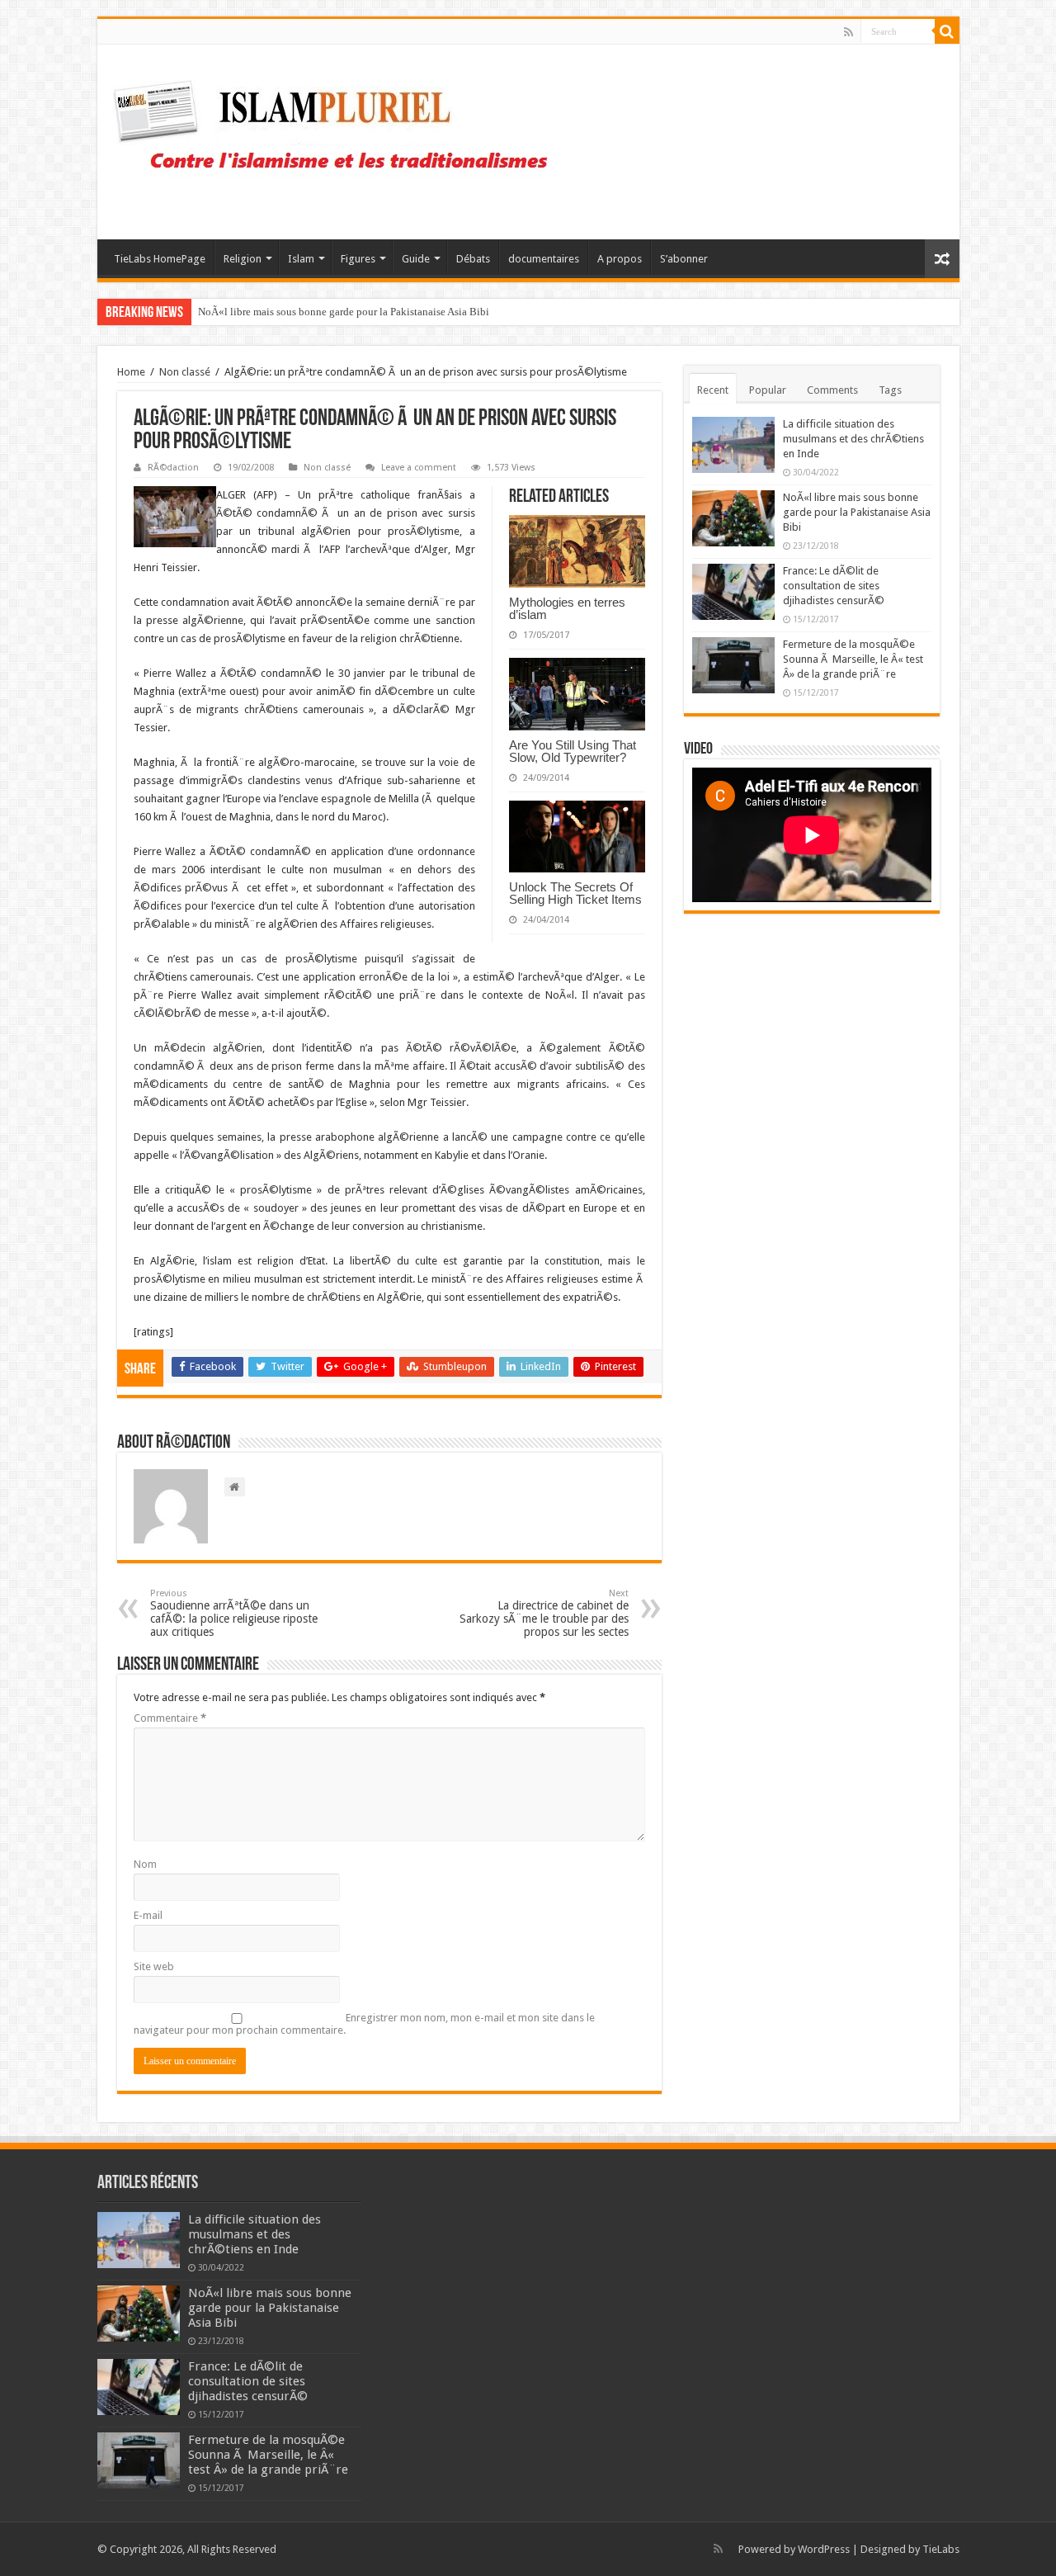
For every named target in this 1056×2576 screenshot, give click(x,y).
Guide (416, 259)
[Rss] (849, 32)
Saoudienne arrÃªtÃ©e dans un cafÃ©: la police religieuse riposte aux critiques (234, 1613)
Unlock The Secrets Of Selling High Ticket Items (575, 893)
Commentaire (170, 1718)
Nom (145, 1864)
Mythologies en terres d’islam (567, 608)
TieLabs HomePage (160, 259)
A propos (620, 259)
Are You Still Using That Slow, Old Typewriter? (573, 751)
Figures (358, 259)
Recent (713, 390)
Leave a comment (419, 468)
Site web (154, 1966)
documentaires (544, 259)
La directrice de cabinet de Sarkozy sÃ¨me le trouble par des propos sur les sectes (544, 1613)
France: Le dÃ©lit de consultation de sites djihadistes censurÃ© (341, 312)
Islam (301, 259)
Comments (832, 390)
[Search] (947, 31)
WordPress (824, 2549)
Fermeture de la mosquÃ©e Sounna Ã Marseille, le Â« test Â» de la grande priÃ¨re (853, 659)
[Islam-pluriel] (338, 139)
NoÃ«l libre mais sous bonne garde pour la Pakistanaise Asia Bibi (857, 512)
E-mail (148, 1915)
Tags (890, 390)
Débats (473, 259)
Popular (768, 390)
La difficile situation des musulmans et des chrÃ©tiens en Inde (853, 439)
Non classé (185, 372)
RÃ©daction (173, 468)
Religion (243, 259)
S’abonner (684, 259)
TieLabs (941, 2549)
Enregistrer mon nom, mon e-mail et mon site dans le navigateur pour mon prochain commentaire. (364, 2024)
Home (131, 372)
